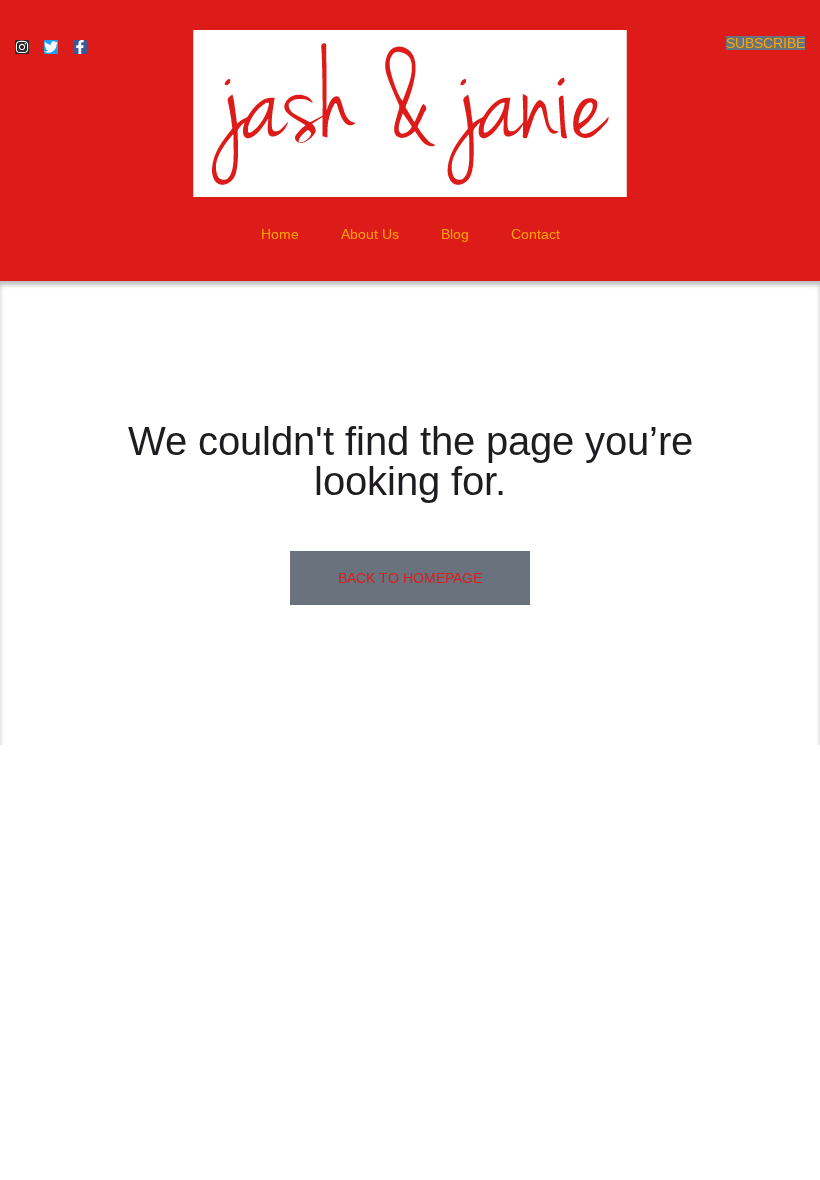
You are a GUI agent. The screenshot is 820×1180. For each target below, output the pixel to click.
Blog (455, 234)
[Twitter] (51, 47)
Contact (535, 234)
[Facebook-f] (80, 47)
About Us (370, 234)
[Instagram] (22, 47)
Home (280, 234)
